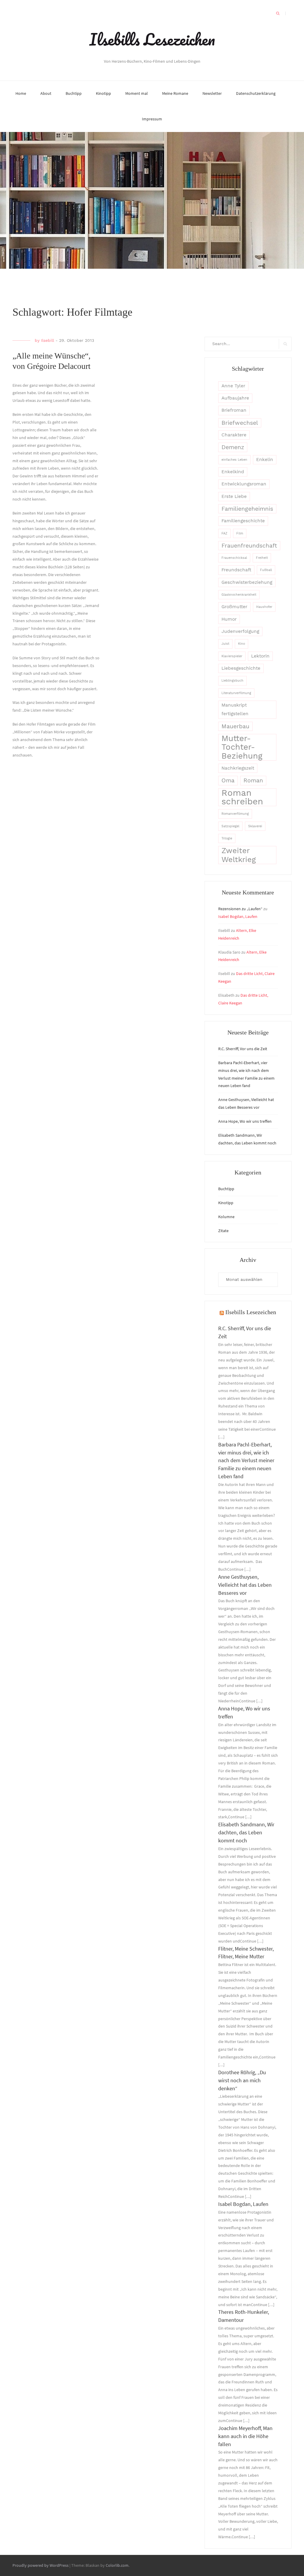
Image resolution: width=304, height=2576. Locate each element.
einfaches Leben (234, 460)
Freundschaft (236, 570)
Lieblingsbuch (232, 681)
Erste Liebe (234, 496)
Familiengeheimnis (247, 509)
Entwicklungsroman (244, 484)
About (46, 93)
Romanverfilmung (235, 814)
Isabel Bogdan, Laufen (238, 916)
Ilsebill (47, 340)
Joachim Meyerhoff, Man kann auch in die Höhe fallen (245, 2436)
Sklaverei (255, 826)
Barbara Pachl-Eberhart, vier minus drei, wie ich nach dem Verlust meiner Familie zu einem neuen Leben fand (246, 1461)
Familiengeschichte (243, 521)
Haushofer (264, 607)
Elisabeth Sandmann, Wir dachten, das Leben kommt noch (246, 1832)
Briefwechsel (240, 423)
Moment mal (137, 93)
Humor (229, 619)
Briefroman (234, 410)
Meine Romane (175, 93)
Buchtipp (74, 93)
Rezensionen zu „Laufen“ (240, 909)
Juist (225, 644)
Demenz (233, 447)
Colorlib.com (117, 2565)
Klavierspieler (232, 656)
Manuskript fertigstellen (235, 709)
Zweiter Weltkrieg (239, 855)
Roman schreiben (242, 797)
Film (240, 533)
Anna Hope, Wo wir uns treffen (245, 1121)
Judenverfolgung (240, 631)
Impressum (152, 119)
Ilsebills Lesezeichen (152, 39)
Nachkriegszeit (238, 768)
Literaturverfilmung (236, 693)
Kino (242, 644)
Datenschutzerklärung (256, 93)
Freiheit (262, 558)
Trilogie (227, 838)
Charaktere (234, 435)
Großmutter (234, 607)
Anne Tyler (233, 386)
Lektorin (260, 656)
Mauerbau (235, 726)
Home (21, 93)
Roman (253, 780)
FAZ (224, 533)
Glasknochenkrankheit (239, 595)
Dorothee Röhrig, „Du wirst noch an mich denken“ (242, 2080)
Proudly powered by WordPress (41, 2565)
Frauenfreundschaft (249, 546)
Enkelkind (233, 472)
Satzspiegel (230, 826)
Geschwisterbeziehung (247, 582)
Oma (228, 780)
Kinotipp (103, 93)
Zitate (223, 1231)
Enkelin (265, 460)
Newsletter (212, 93)
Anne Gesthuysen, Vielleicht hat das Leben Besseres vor (245, 1585)
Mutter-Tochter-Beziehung (242, 747)
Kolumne (226, 1217)
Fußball (266, 570)
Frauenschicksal (234, 558)
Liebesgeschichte (241, 668)
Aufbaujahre (235, 398)
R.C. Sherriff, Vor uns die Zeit (243, 1049)
